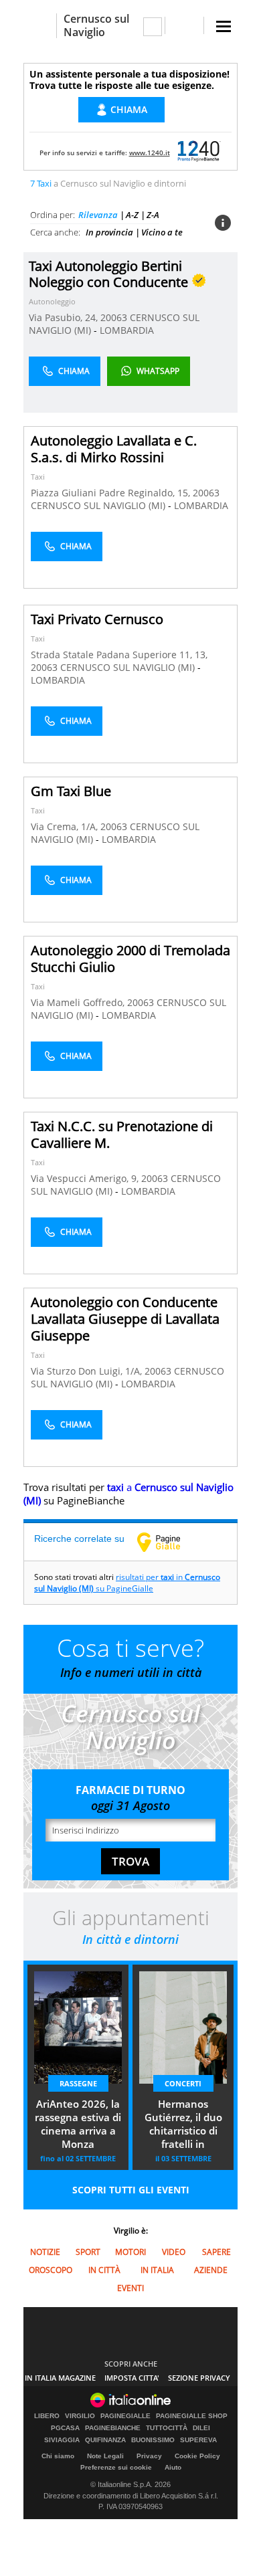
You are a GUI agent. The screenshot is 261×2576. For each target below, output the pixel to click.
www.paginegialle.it (169, 1542)
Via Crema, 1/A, (66, 826)
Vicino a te (162, 232)
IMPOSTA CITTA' (132, 2378)
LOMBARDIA (127, 330)
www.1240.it (150, 153)
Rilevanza (98, 215)
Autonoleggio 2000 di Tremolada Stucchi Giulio (130, 959)
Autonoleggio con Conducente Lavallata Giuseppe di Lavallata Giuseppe (125, 1319)
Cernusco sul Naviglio (96, 25)
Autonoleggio (52, 301)
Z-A (153, 215)
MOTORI (130, 2252)
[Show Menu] (224, 26)
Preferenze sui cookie (116, 2467)
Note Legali (105, 2456)
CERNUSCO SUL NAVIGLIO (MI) (99, 505)
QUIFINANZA (105, 2440)
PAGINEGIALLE (125, 2416)
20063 (114, 317)
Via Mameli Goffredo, (79, 1002)
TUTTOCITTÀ (167, 2428)
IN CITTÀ (104, 2270)
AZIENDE (211, 2270)
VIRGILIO (80, 2416)
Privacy (149, 2456)
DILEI (201, 2428)
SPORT (88, 2252)
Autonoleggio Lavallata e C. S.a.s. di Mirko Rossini (114, 449)
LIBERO (47, 2416)
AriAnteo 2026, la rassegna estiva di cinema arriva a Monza (78, 2124)
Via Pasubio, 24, (65, 317)
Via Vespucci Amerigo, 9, (86, 1178)
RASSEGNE (78, 2083)
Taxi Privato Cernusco (97, 619)
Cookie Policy (197, 2456)
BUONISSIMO (153, 2440)
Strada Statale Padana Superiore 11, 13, (119, 655)
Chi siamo (58, 2456)
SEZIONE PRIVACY (199, 2378)
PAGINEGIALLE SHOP (192, 2416)
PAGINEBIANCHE (113, 2428)
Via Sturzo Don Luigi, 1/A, (88, 1371)
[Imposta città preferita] (40, 26)
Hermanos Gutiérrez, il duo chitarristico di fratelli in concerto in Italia (183, 2125)
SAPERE (216, 2252)
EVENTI (130, 2288)
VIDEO (174, 2252)
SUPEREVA (198, 2440)
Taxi (38, 477)
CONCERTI (183, 2083)
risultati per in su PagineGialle (127, 1583)
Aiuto (173, 2467)
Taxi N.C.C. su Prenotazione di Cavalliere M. (122, 1134)
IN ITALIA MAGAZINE (60, 2378)
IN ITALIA (157, 2270)
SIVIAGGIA (62, 2440)
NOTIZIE (45, 2252)
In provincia (109, 232)
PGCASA (65, 2428)
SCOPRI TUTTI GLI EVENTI (131, 2190)
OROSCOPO (51, 2270)
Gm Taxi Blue (71, 791)
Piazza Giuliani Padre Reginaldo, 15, (112, 493)
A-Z (132, 215)
